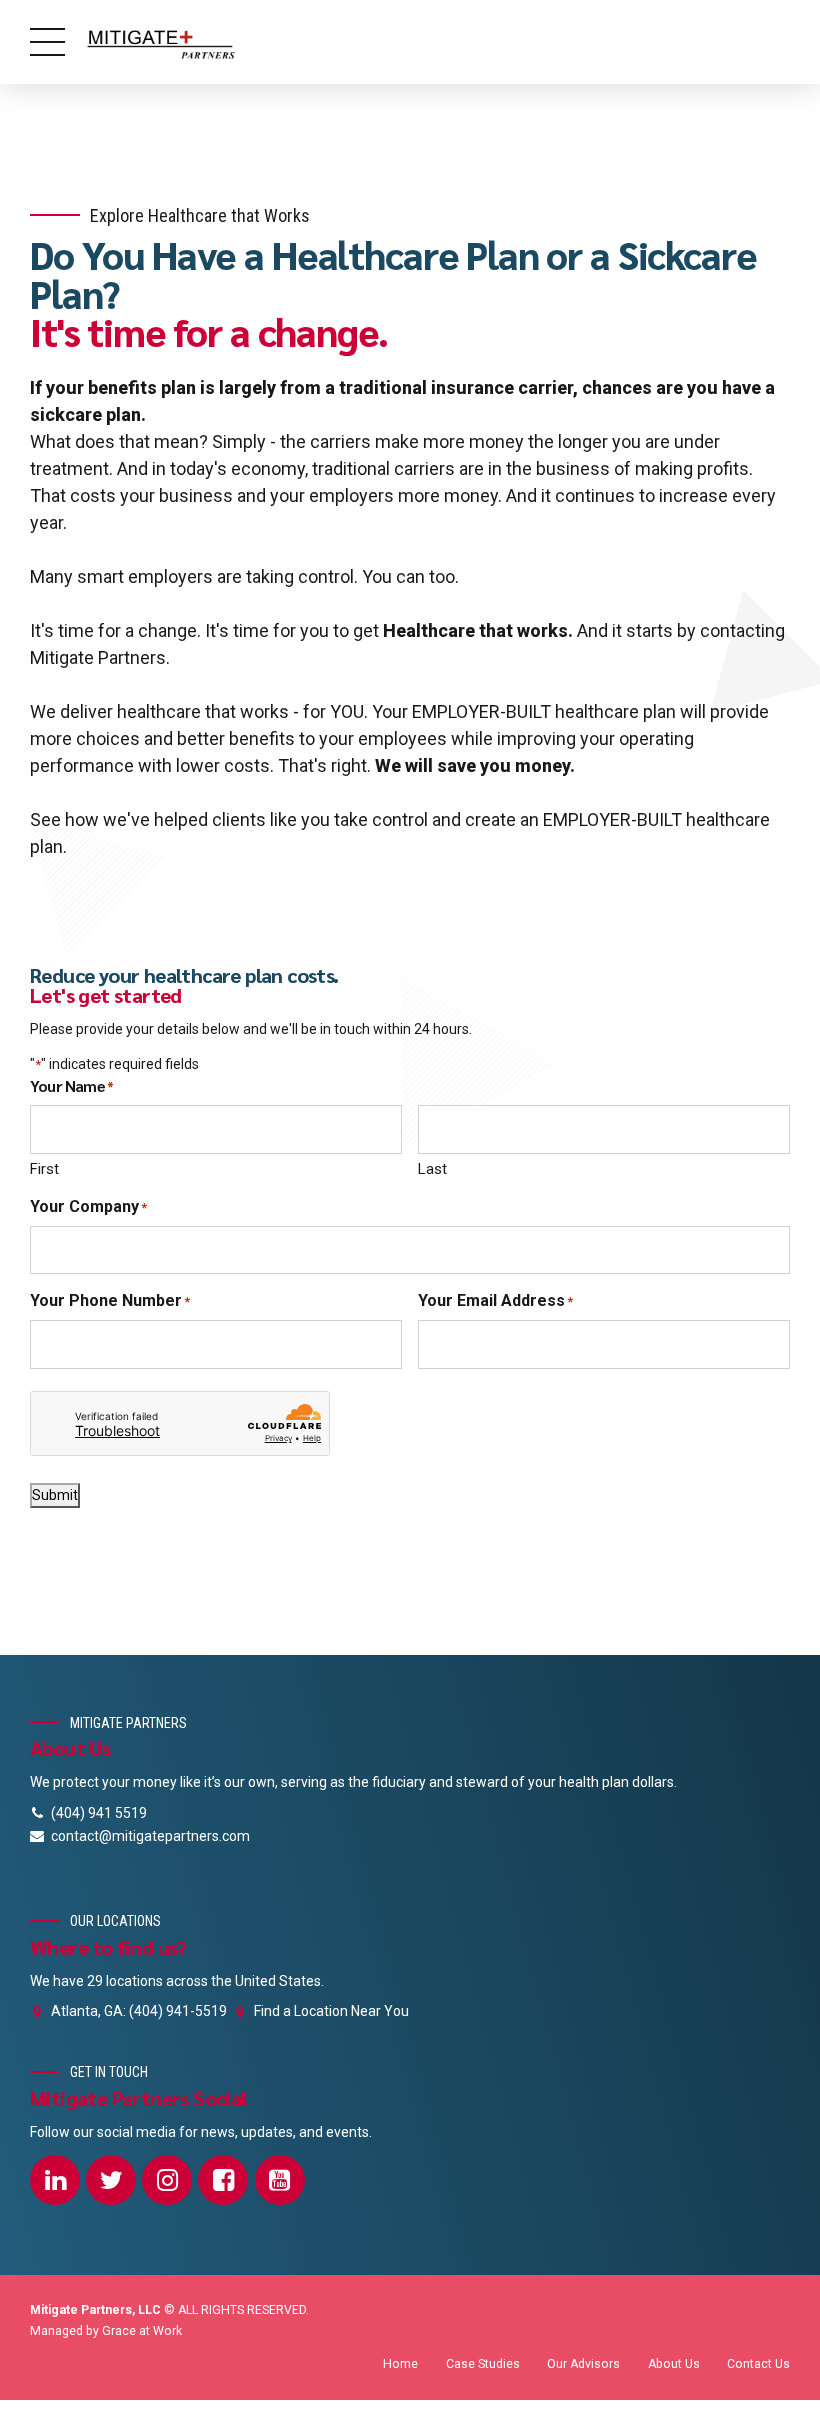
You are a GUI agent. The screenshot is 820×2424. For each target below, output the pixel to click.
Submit (55, 1495)
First (44, 1169)
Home (400, 2364)
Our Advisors (583, 2364)
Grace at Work (142, 2331)
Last (432, 1169)
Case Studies (483, 2364)
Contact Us (758, 2364)
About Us (674, 2364)
